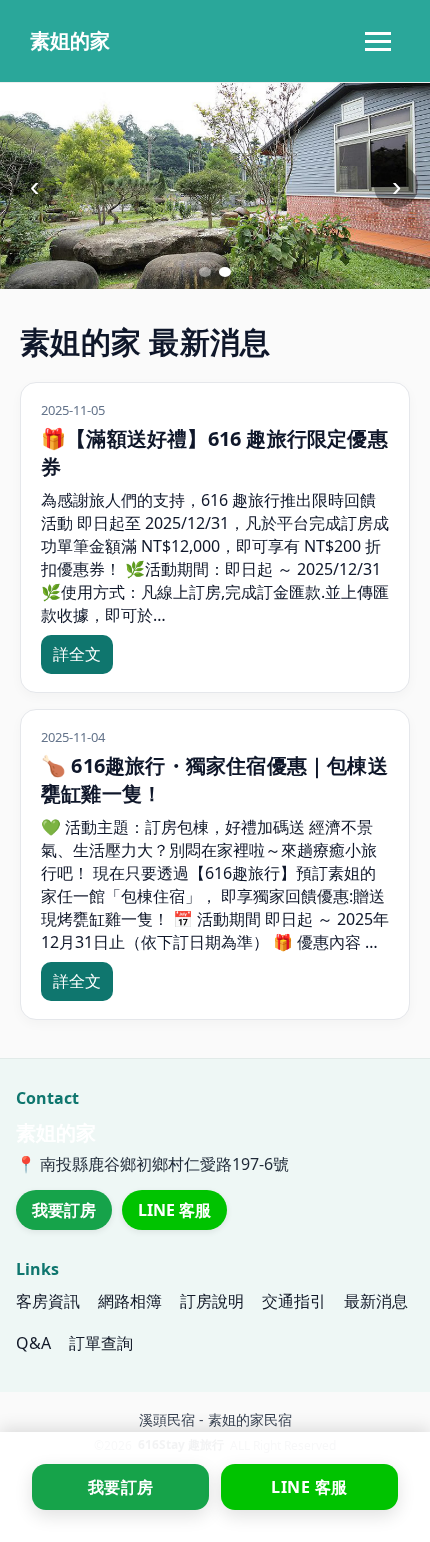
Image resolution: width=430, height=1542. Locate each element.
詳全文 (77, 654)
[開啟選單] (378, 41)
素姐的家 (70, 41)
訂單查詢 (101, 1343)
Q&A (33, 1343)
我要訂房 (64, 1210)
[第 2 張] (225, 272)
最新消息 (376, 1301)
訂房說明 (212, 1301)
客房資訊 (48, 1301)
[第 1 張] (205, 272)
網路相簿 (130, 1301)
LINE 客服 (174, 1210)
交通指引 (294, 1301)
